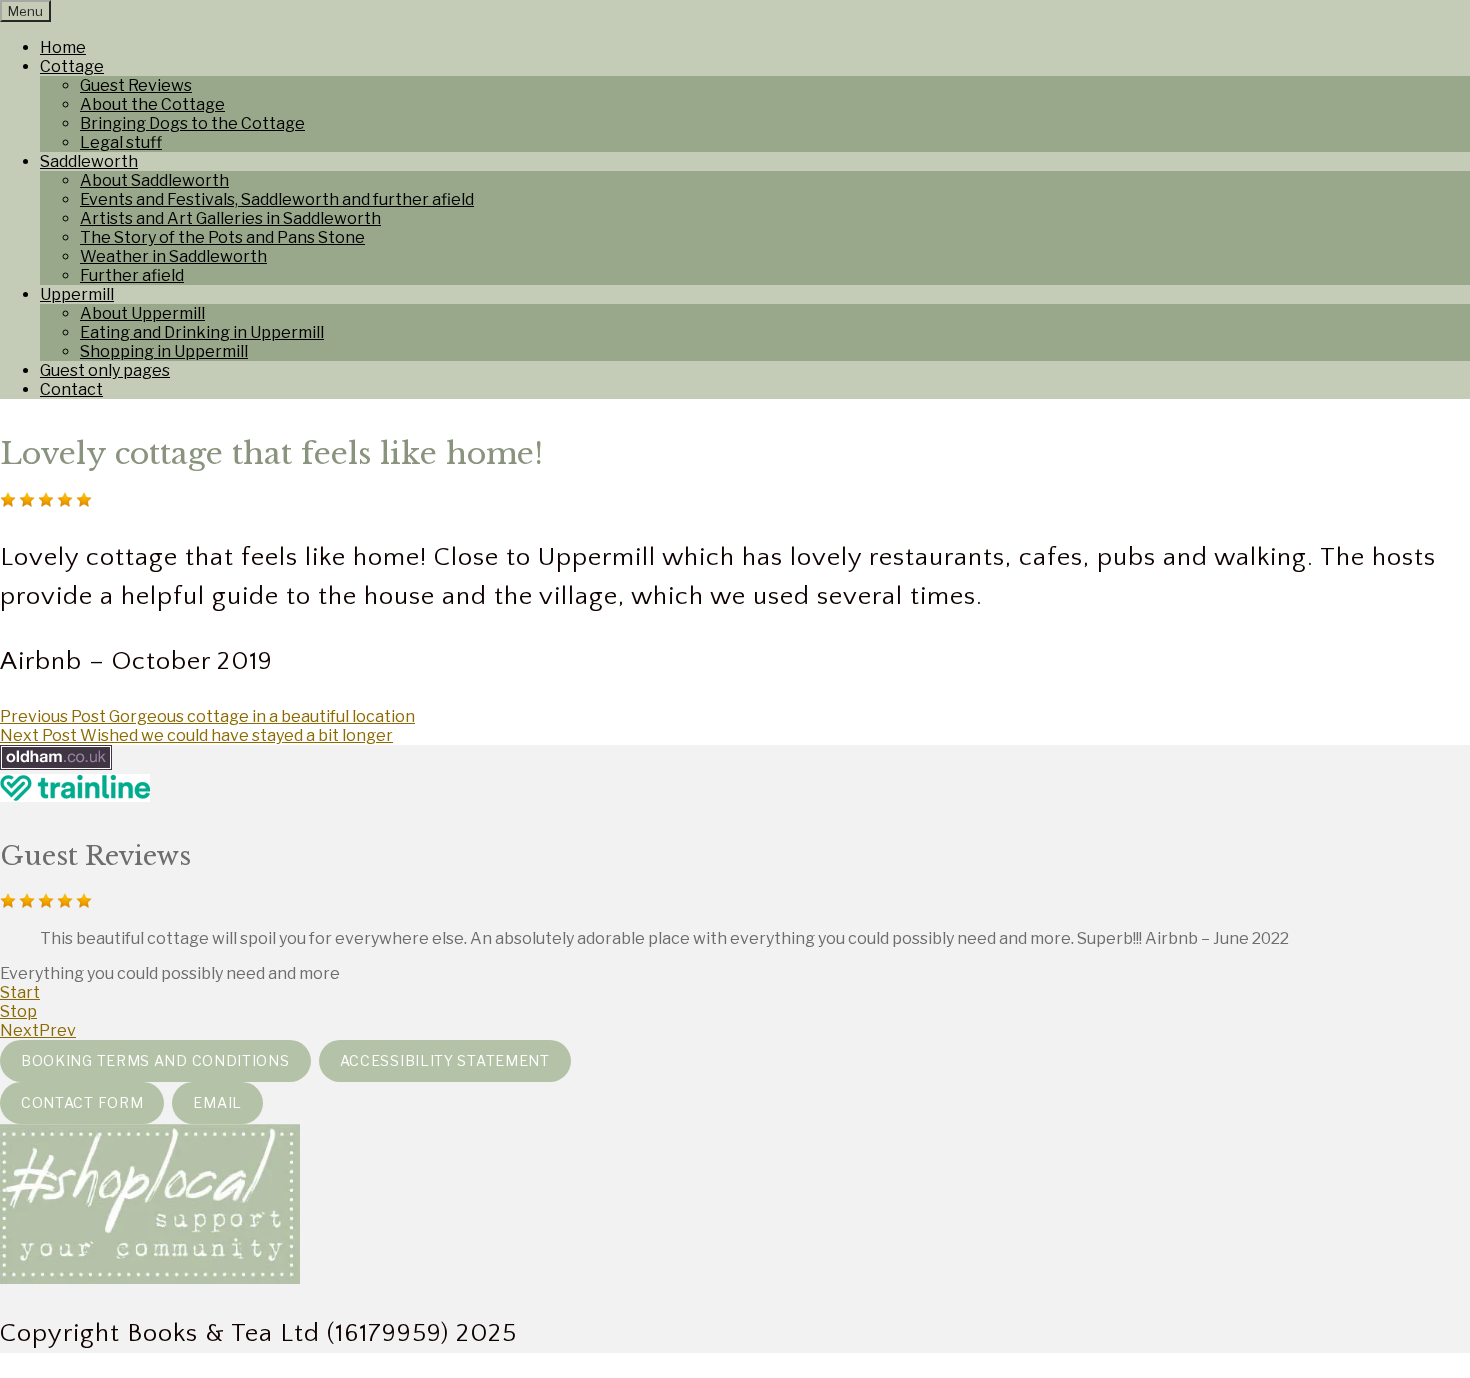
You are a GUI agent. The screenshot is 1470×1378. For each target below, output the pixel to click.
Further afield (132, 275)
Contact (71, 389)
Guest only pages (105, 370)
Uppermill (77, 294)
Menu (25, 11)
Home (63, 47)
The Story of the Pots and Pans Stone (222, 237)
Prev (57, 1030)
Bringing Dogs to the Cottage (192, 123)
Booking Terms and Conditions (155, 1060)
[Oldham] (56, 764)
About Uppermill (142, 313)
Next (19, 1030)
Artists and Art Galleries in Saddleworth (230, 218)
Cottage (72, 66)
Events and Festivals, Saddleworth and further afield (277, 199)
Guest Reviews (136, 85)
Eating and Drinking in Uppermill (202, 332)
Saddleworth (89, 161)
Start (20, 992)
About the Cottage (152, 104)
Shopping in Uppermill (164, 351)
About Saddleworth (154, 180)
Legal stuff (121, 142)
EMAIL (217, 1102)
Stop (18, 1011)
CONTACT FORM (82, 1102)
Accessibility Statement (445, 1060)
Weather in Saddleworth (173, 256)
